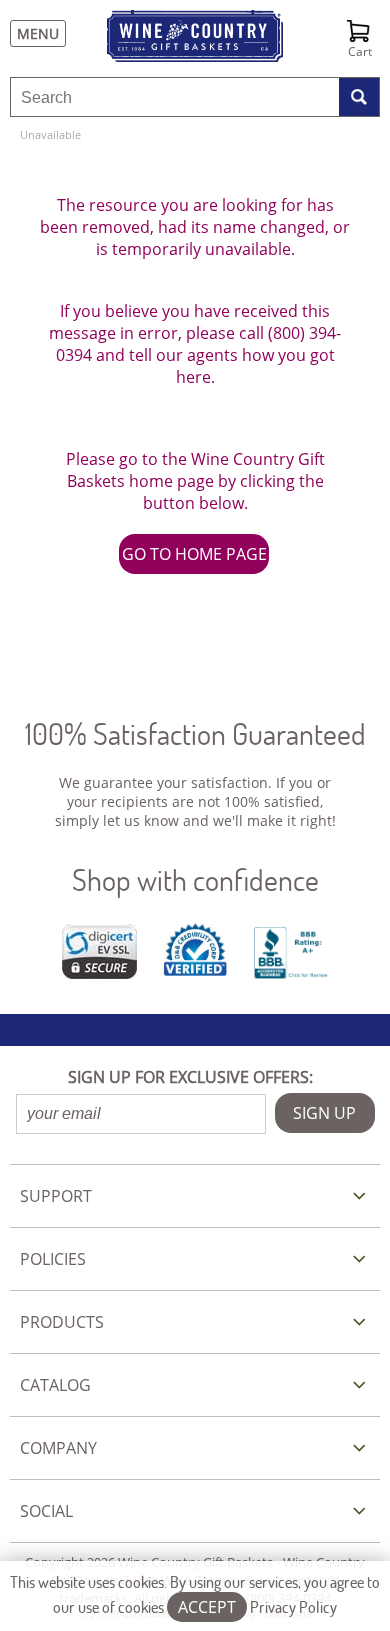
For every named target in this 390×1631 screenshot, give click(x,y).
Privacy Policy (293, 1606)
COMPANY (58, 1448)
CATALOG (55, 1385)
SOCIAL (46, 1511)
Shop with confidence (195, 879)
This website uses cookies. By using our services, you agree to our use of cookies (195, 1594)
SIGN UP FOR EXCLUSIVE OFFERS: (190, 1077)
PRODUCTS (62, 1322)
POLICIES (53, 1259)
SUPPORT (56, 1196)
